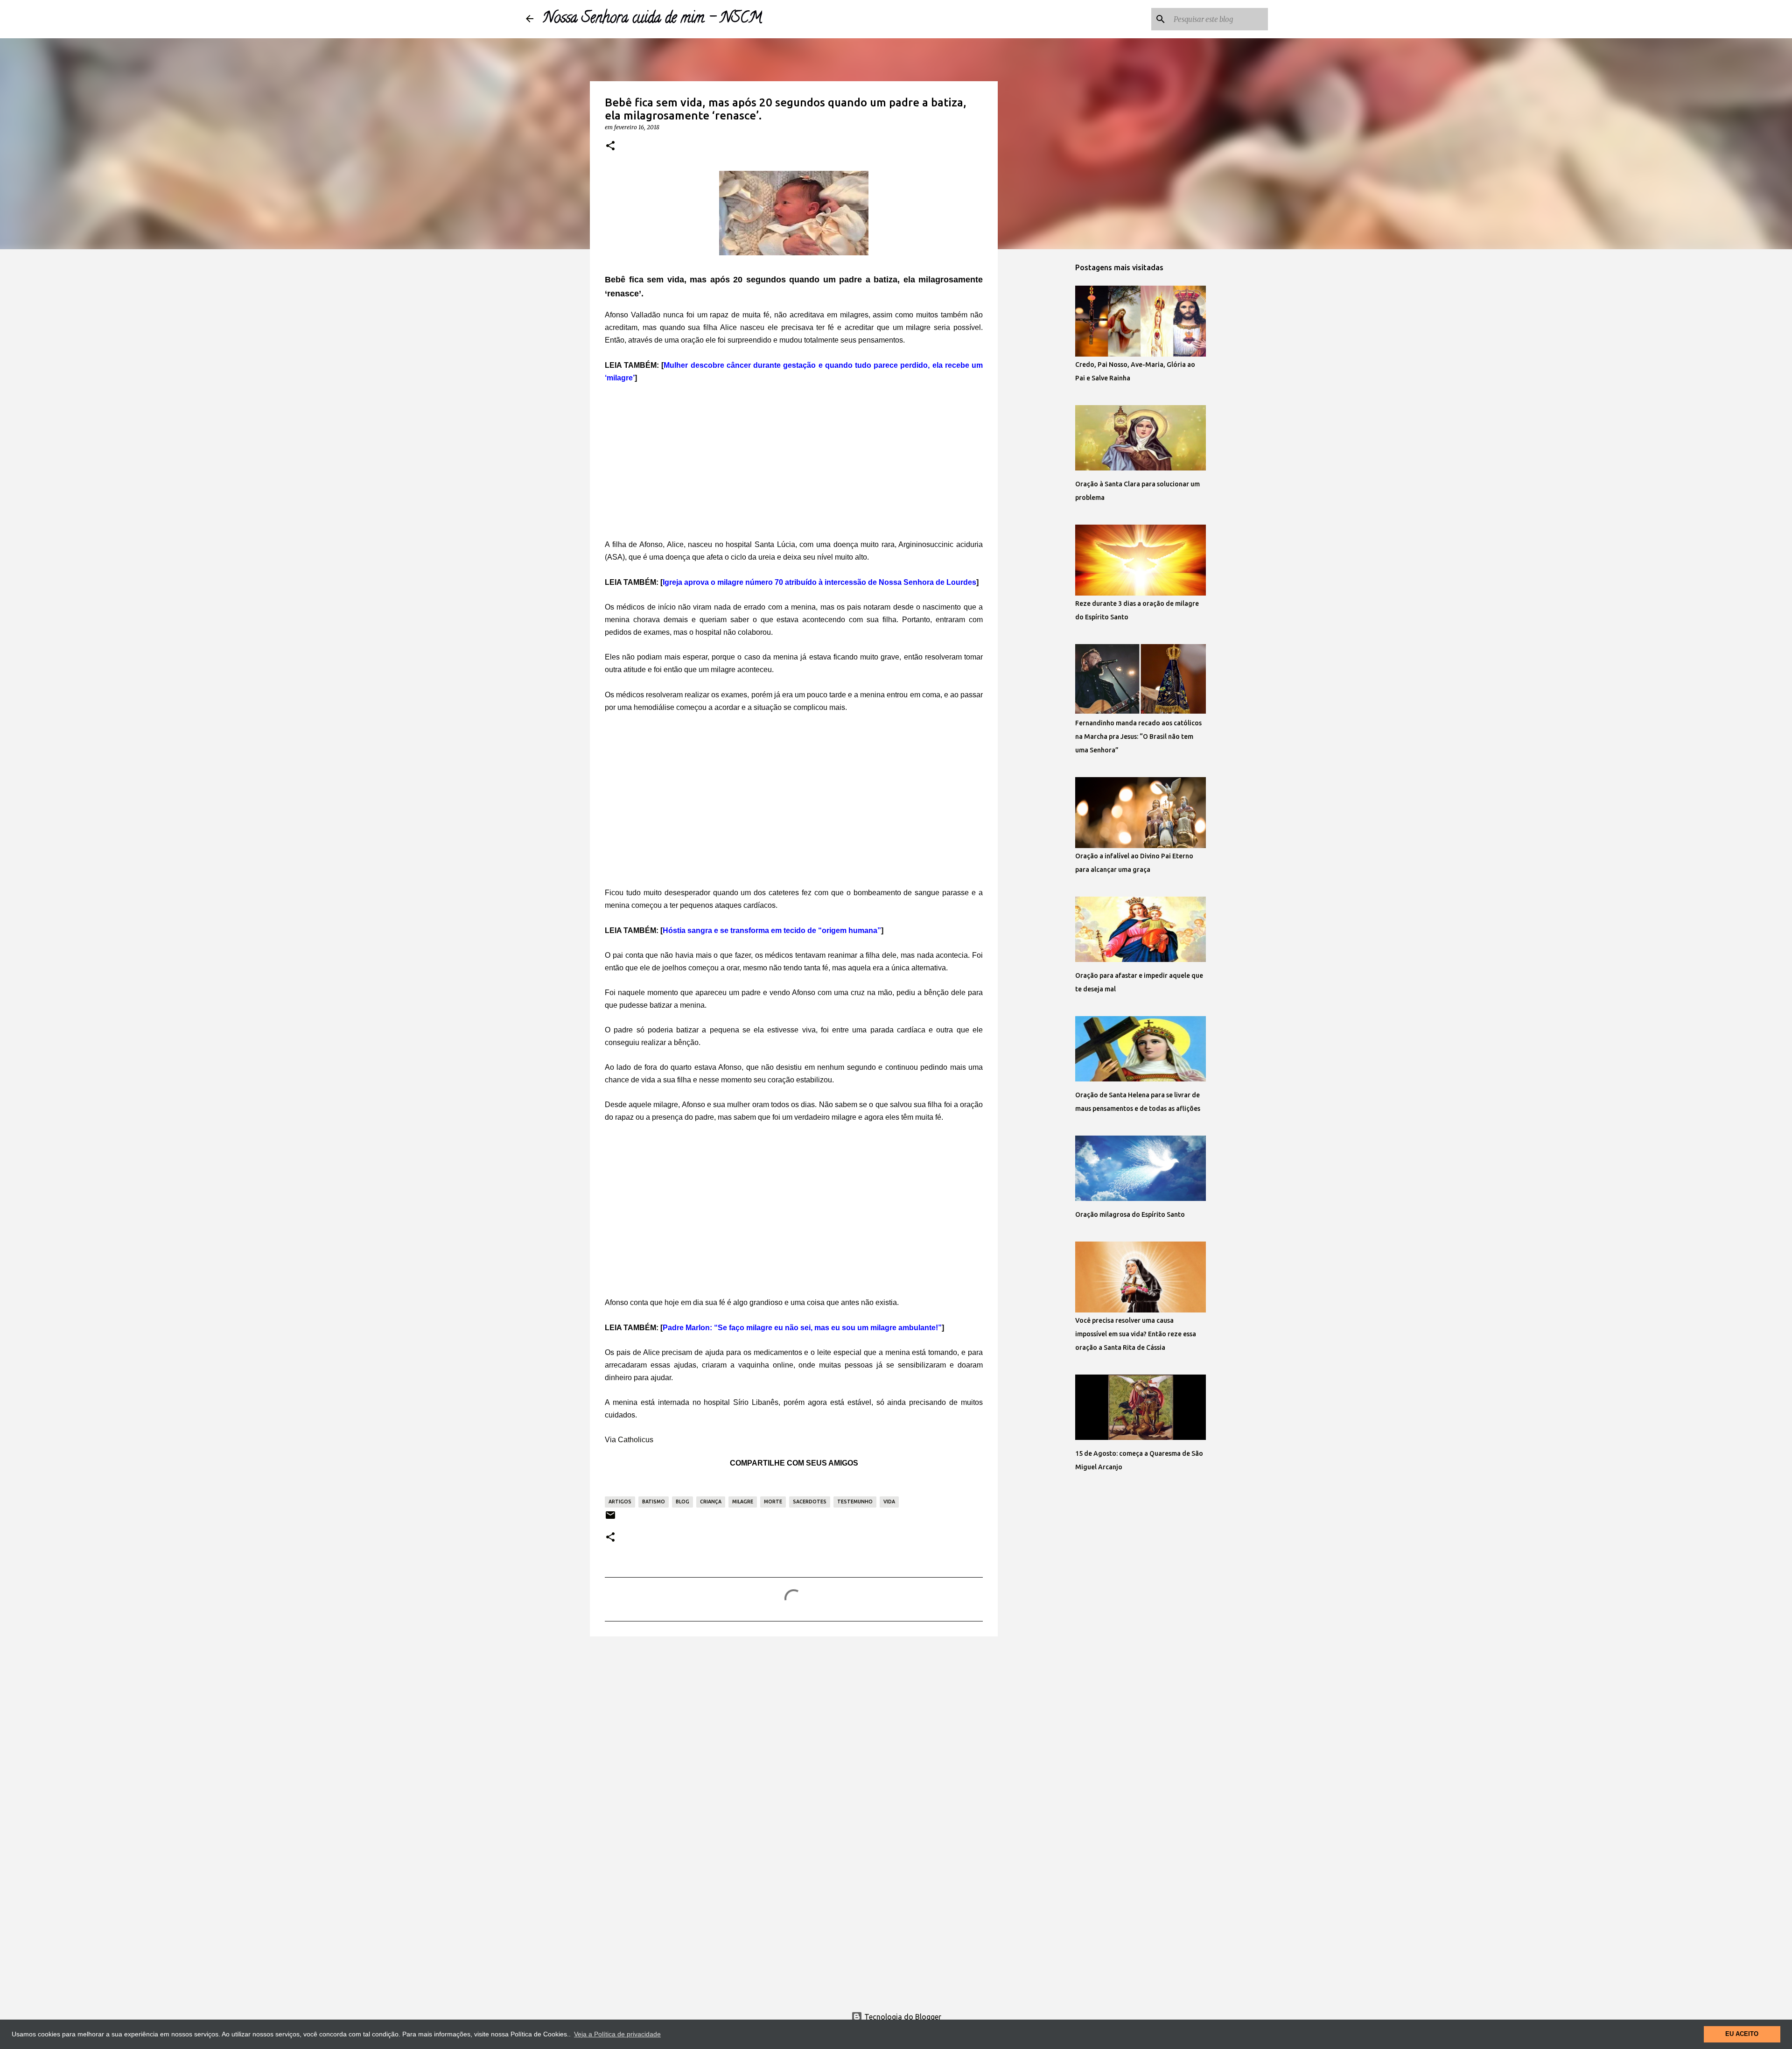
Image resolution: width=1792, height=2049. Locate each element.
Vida (889, 1502)
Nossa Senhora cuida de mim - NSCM (652, 19)
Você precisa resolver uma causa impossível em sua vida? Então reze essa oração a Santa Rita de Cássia (1136, 1334)
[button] (610, 146)
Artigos (620, 1502)
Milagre (743, 1502)
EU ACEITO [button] (1742, 2034)
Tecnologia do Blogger (902, 2017)
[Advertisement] (794, 462)
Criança (711, 1502)
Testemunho (855, 1502)
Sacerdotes (810, 1502)
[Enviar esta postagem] (610, 1519)
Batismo (654, 1502)
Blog (682, 1502)
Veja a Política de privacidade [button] (617, 2034)
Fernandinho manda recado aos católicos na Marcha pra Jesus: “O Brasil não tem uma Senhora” (1138, 737)
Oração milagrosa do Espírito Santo (1130, 1214)
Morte (773, 1502)
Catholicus (636, 1440)
